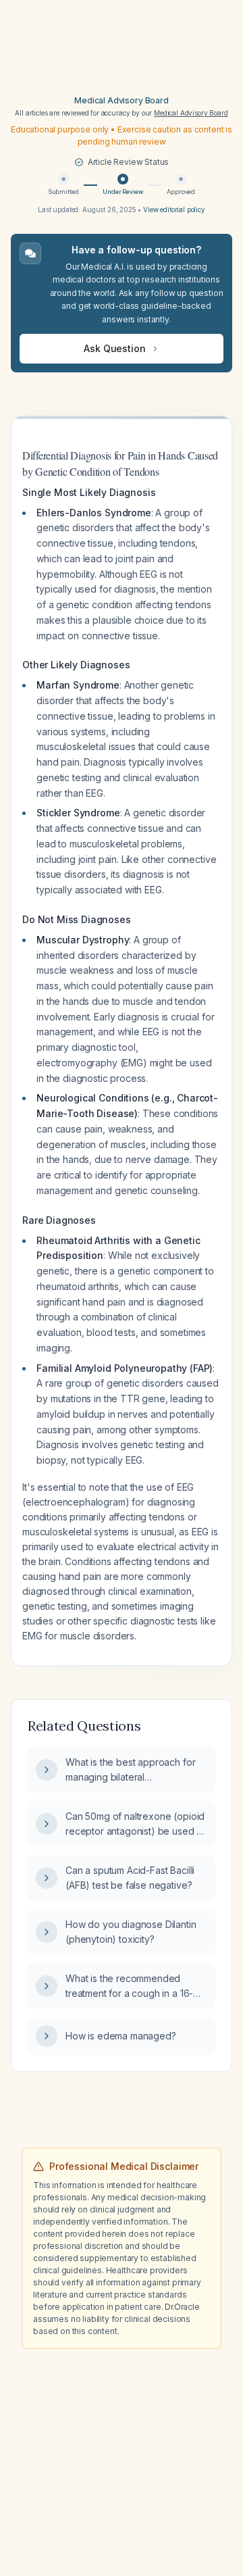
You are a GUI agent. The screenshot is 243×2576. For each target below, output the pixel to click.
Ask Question (114, 348)
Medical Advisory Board (121, 100)
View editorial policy (174, 209)
